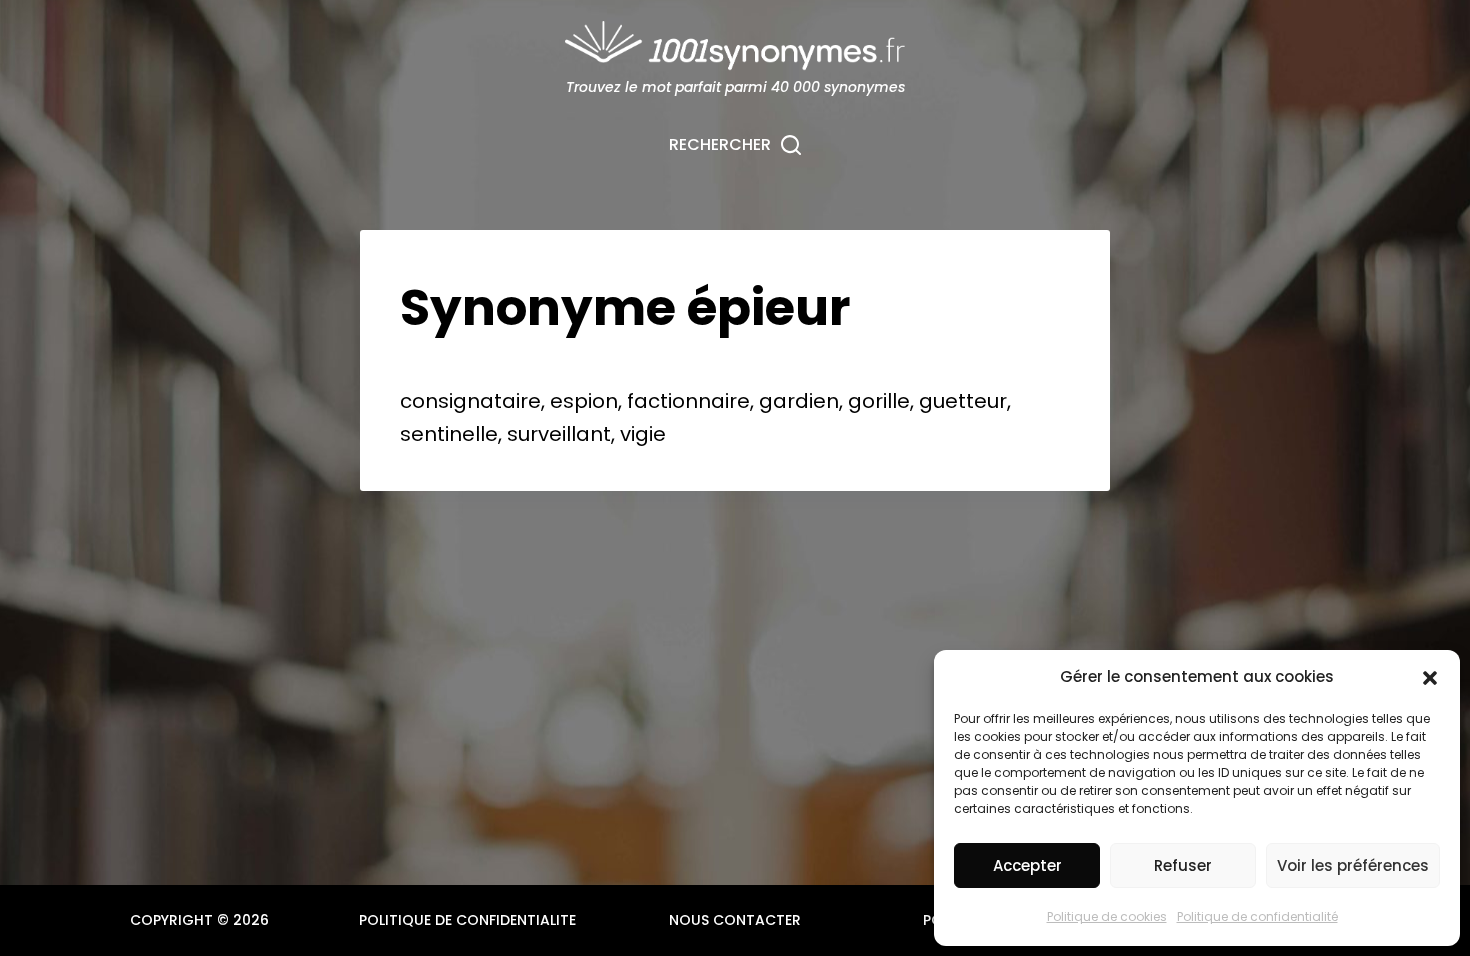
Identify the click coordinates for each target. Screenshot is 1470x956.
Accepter (1027, 865)
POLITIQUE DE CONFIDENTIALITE (467, 920)
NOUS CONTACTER (735, 920)
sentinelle (449, 434)
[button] (1430, 678)
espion (584, 401)
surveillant (559, 434)
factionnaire (688, 401)
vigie (643, 434)
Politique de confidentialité (1257, 916)
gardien (799, 401)
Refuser (1183, 865)
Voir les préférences (1353, 865)
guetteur (963, 401)
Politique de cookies (1107, 916)
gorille (879, 401)
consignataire (470, 401)
